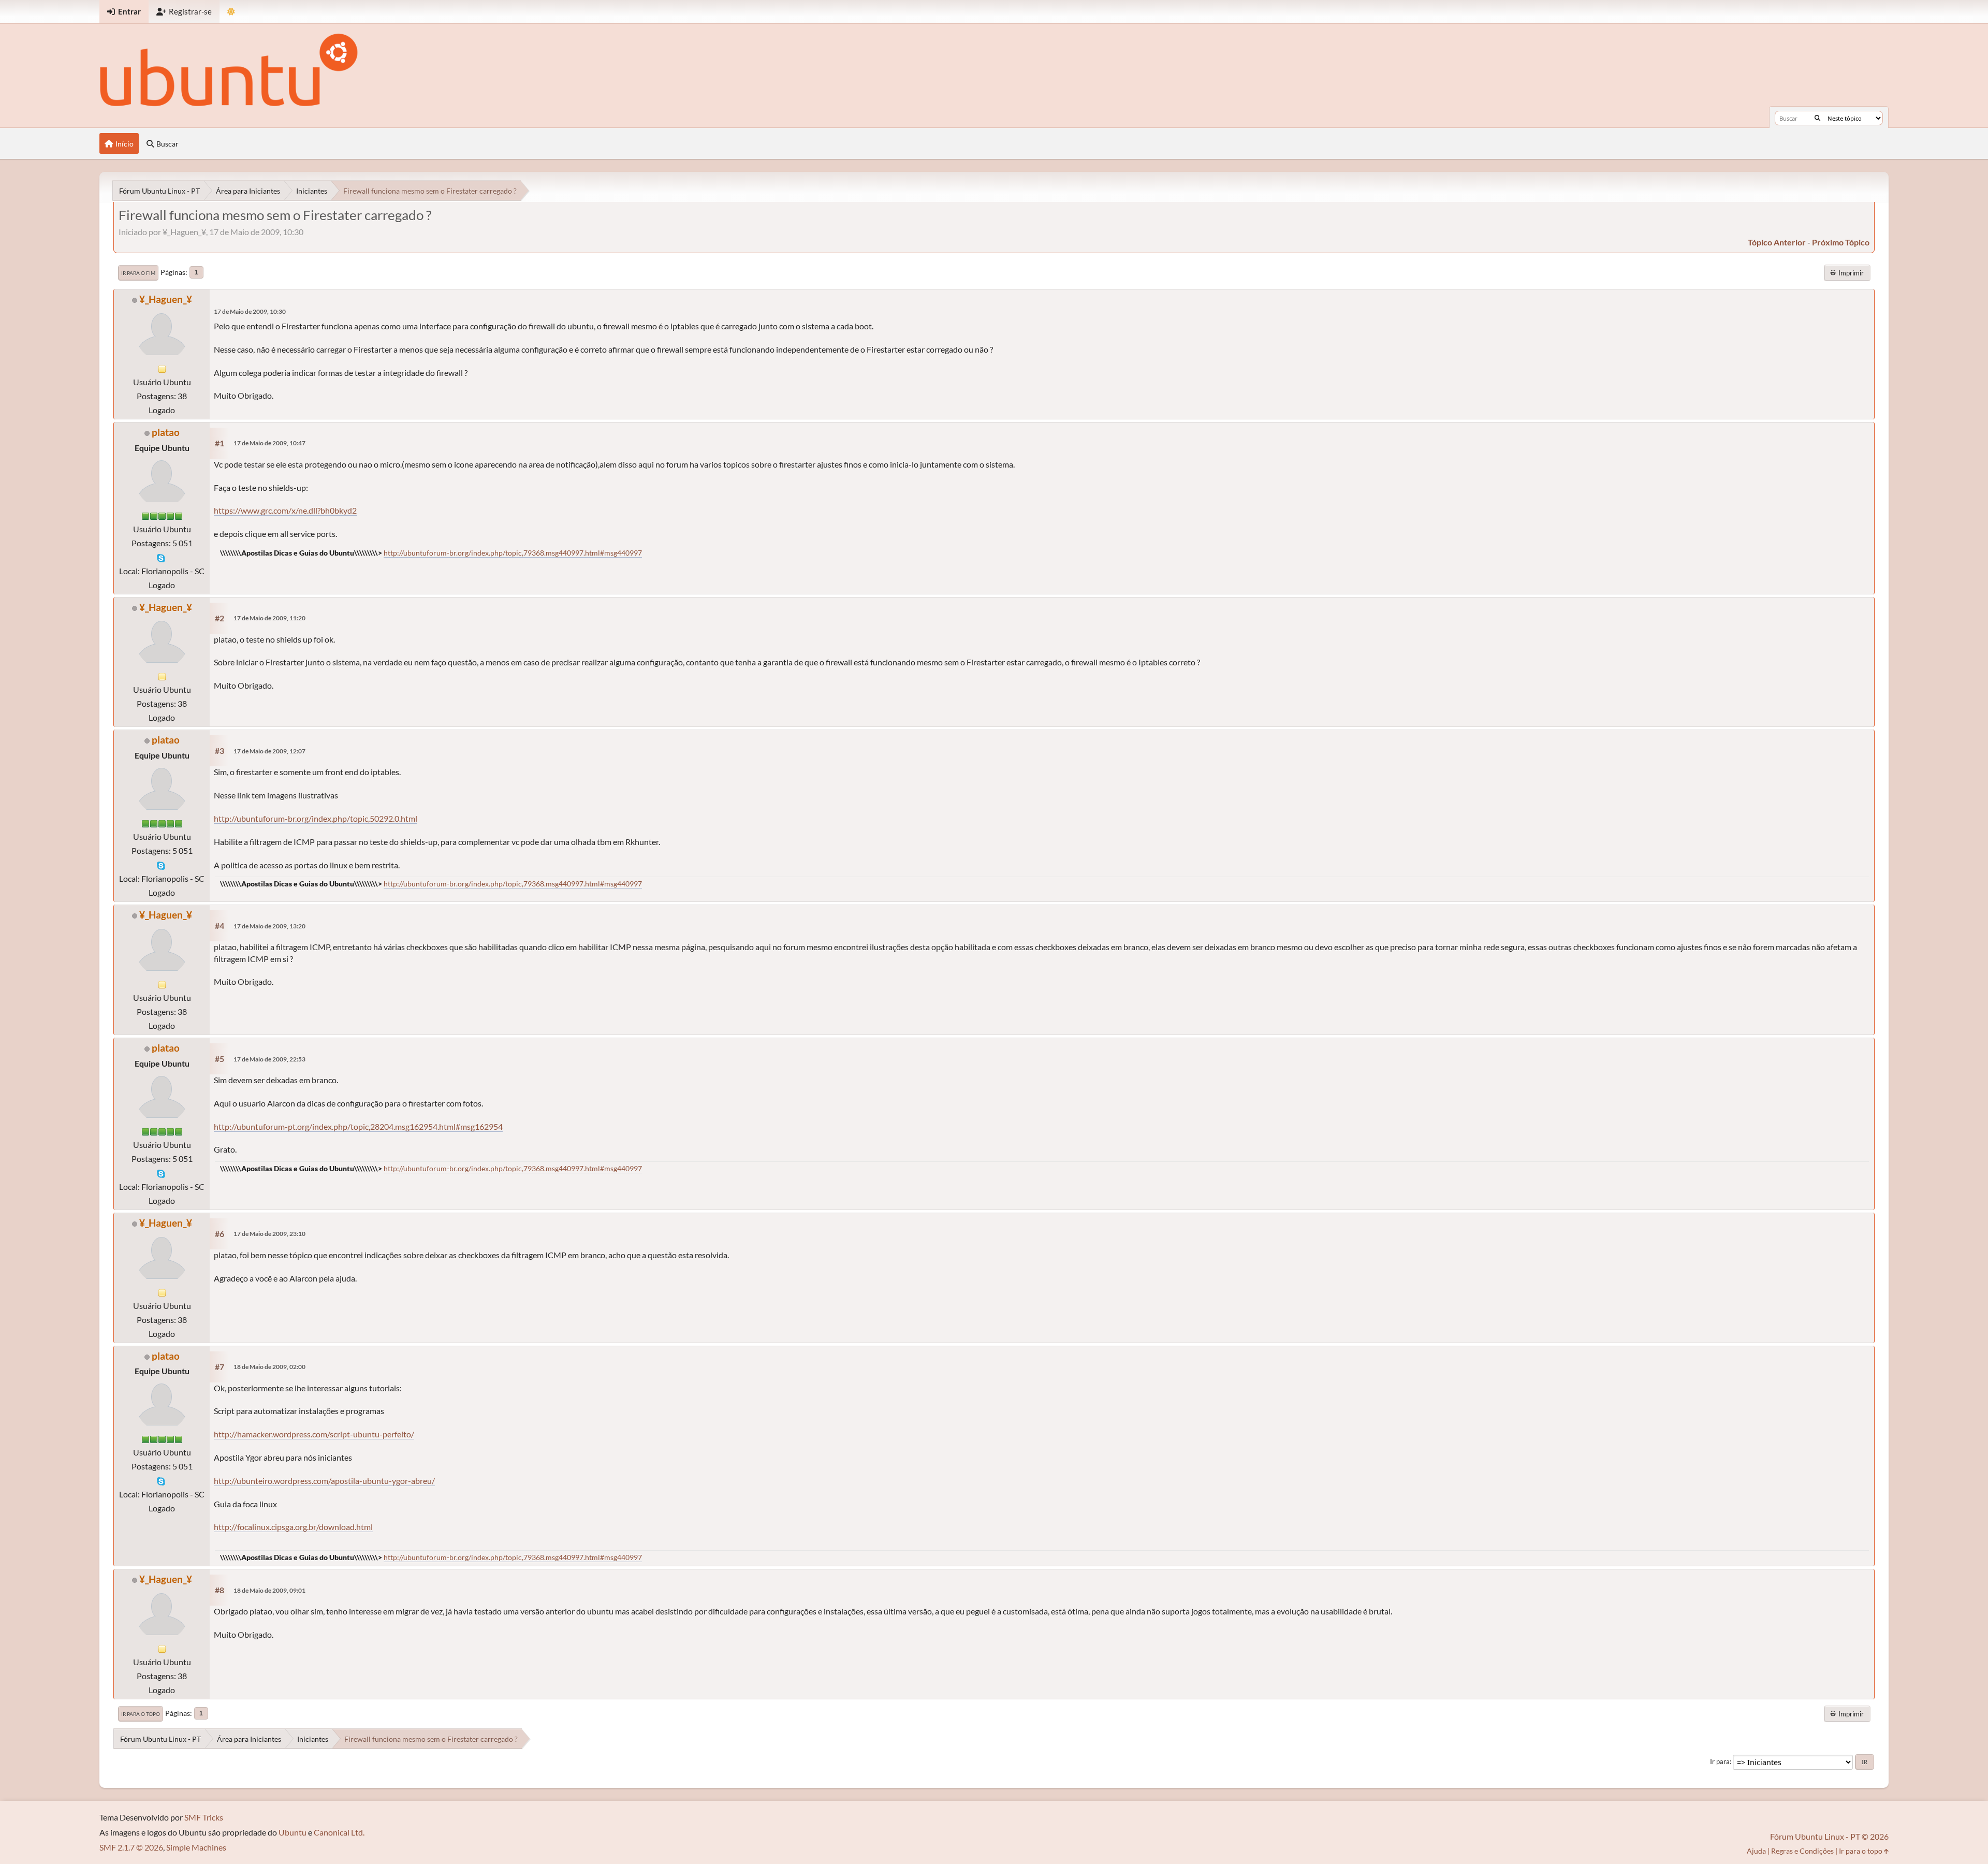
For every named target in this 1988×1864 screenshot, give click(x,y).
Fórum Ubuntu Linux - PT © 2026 (1829, 1836)
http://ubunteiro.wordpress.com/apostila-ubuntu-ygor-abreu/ (324, 1481)
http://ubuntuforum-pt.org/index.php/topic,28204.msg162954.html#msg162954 (358, 1126)
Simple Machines (196, 1847)
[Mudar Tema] (231, 12)
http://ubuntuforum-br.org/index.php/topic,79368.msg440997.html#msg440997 (513, 553)
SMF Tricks (204, 1817)
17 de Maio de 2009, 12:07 (269, 751)
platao (166, 432)
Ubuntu (293, 1832)
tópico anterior (1777, 242)
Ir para (1720, 1761)
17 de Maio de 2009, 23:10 (269, 1234)
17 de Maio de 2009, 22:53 (269, 1059)
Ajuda (1756, 1851)
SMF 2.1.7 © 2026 (131, 1847)
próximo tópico (1841, 242)
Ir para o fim (138, 273)
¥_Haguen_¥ (166, 299)
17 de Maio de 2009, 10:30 (250, 311)
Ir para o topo (141, 1714)
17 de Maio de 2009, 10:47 (269, 443)
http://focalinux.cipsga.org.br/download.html (293, 1527)
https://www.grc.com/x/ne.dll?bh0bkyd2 (285, 510)
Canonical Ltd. (339, 1832)
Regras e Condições (1802, 1851)
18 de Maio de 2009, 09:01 (269, 1590)
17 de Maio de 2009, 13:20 (269, 926)
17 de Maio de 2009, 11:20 (269, 618)
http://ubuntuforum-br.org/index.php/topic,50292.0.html (316, 818)
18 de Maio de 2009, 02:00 (269, 1367)
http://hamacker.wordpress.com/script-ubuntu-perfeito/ (314, 1434)
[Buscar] (1817, 118)
